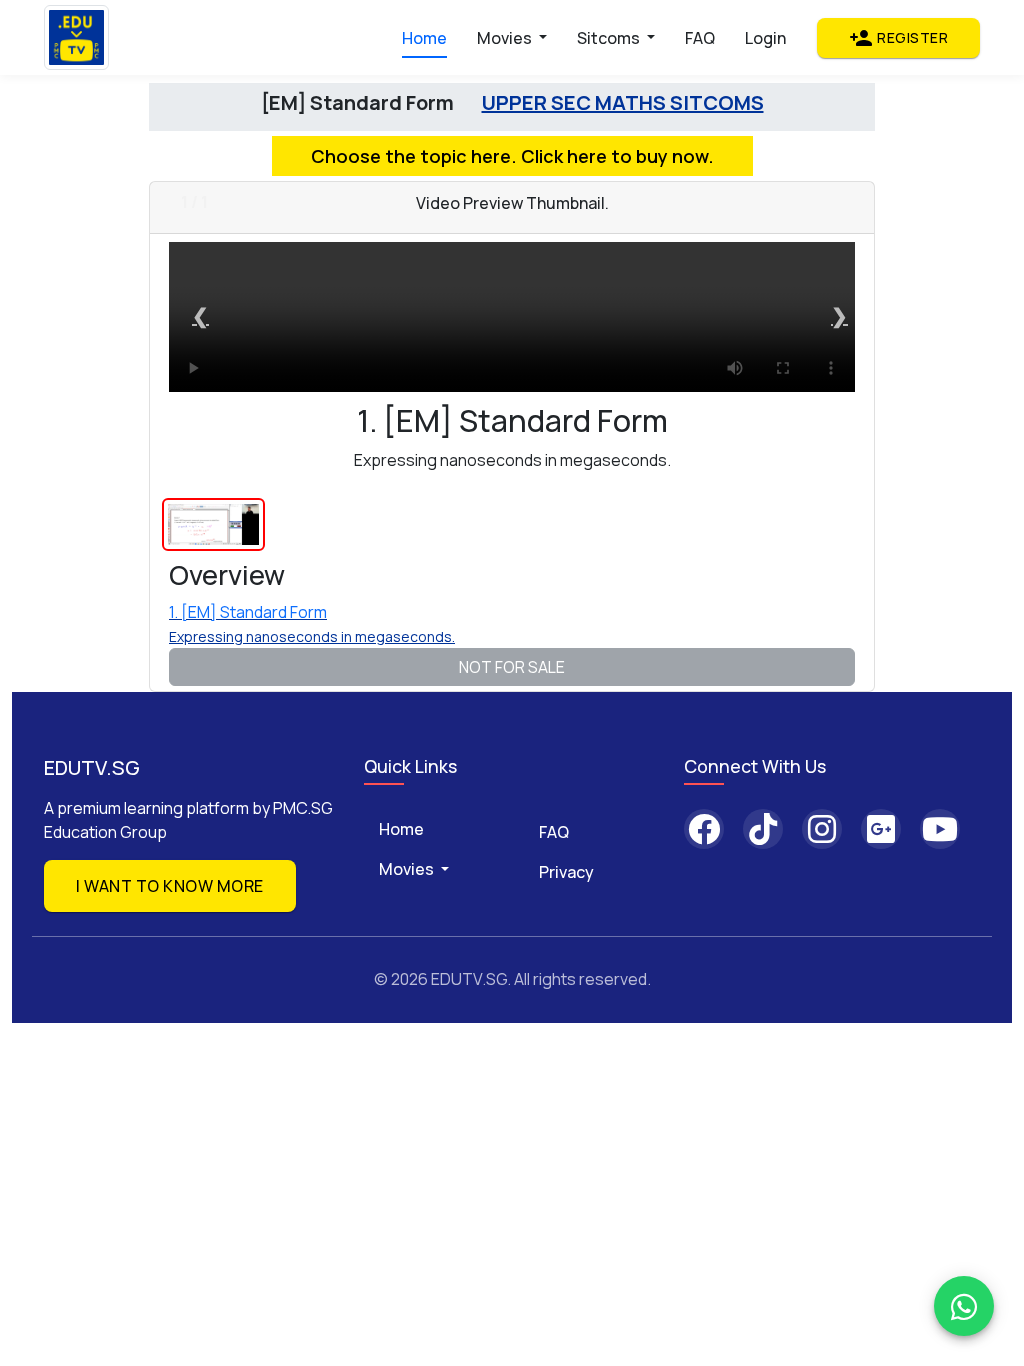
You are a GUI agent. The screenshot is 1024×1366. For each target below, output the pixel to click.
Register (898, 38)
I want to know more (170, 886)
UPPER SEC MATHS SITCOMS (623, 102)
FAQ (700, 38)
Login (765, 38)
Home (424, 38)
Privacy (566, 872)
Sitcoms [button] (610, 38)
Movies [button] (506, 38)
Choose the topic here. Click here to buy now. (512, 156)
